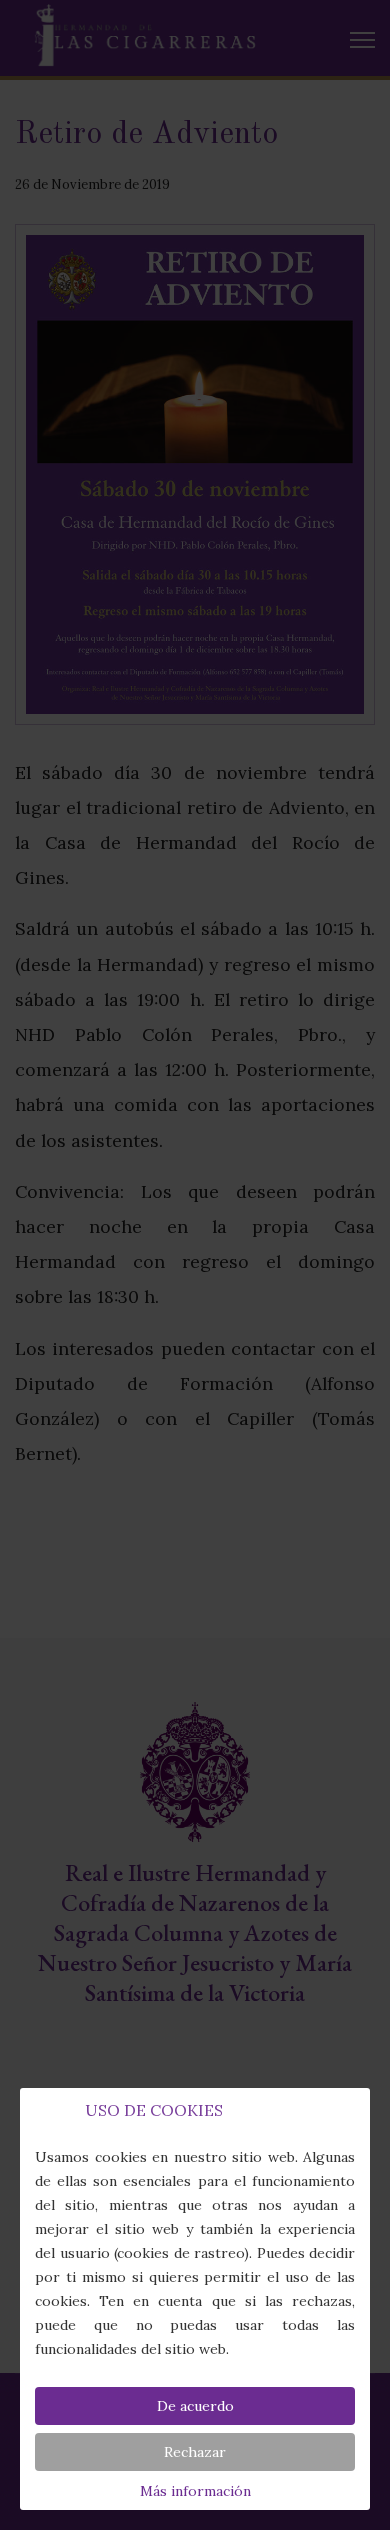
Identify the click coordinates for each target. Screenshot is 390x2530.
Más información (195, 2491)
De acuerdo (195, 2406)
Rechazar (195, 2452)
